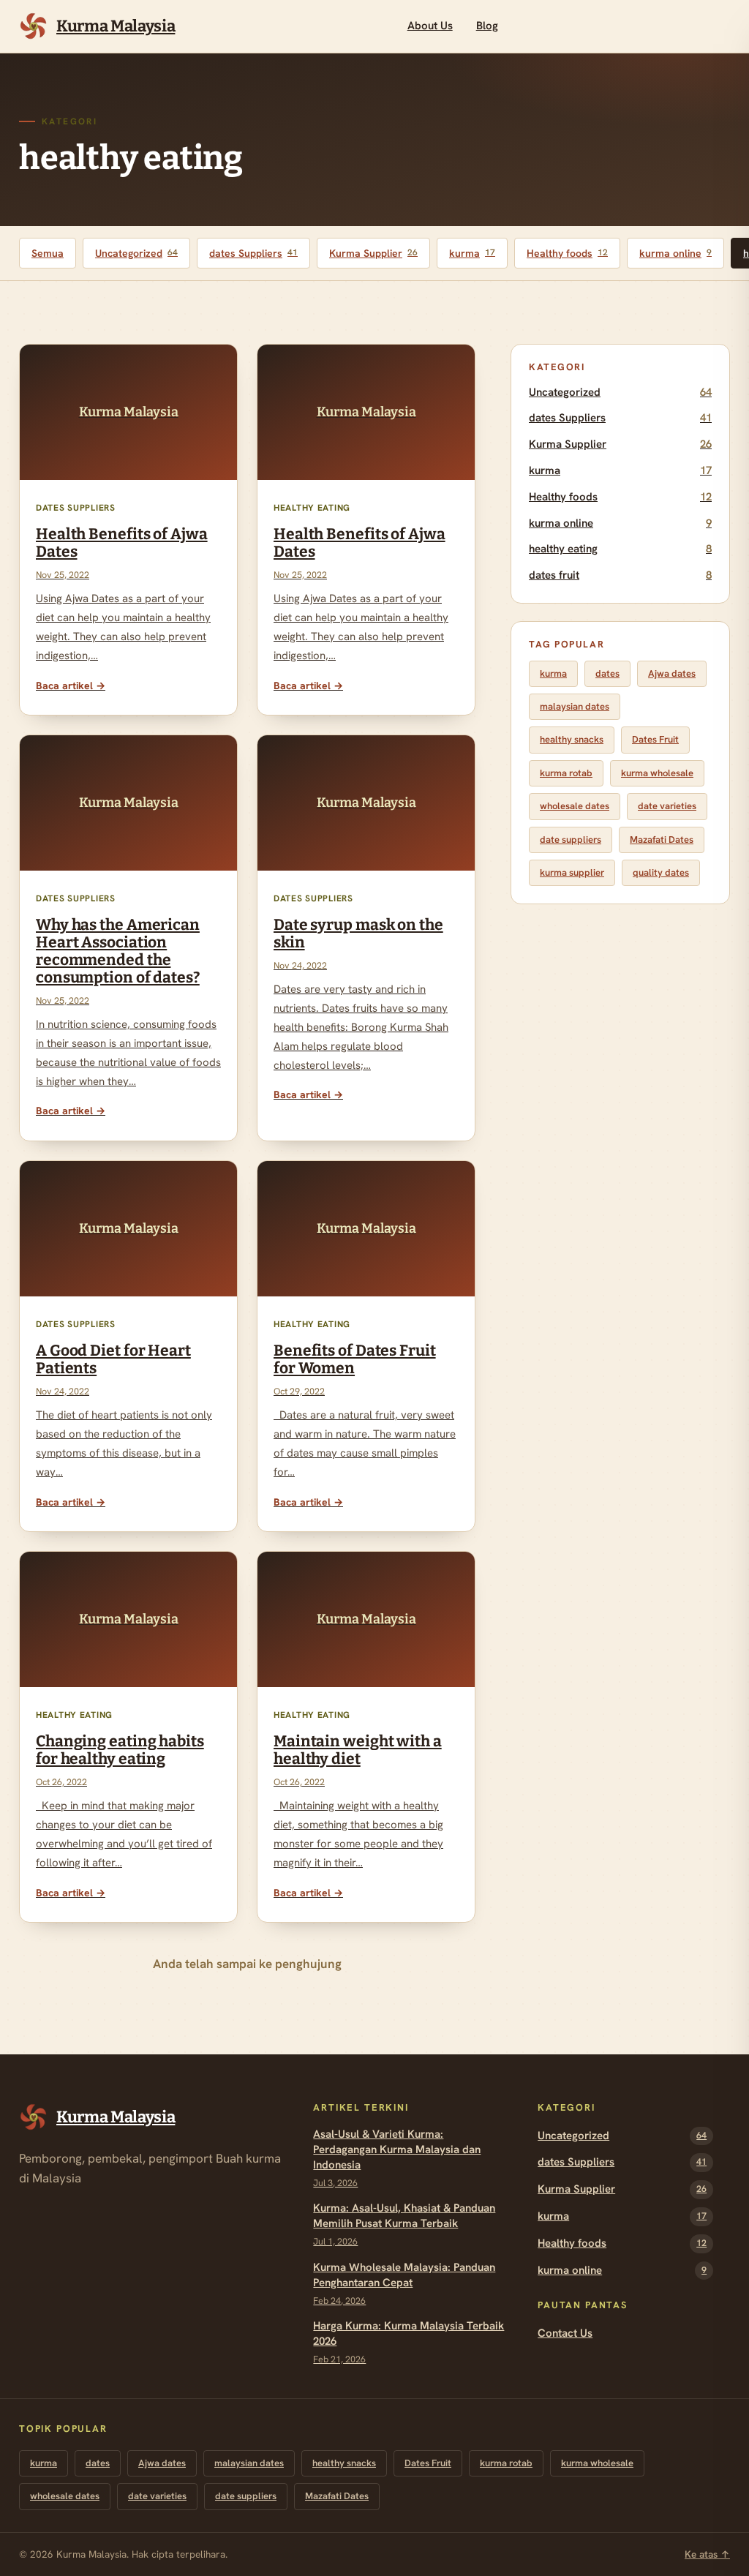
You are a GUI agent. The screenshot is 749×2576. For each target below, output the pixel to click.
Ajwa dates (672, 673)
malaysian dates (575, 706)
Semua (48, 253)
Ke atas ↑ (707, 2554)
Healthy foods (567, 253)
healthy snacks (572, 739)
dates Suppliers (253, 253)
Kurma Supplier (373, 253)
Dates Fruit (655, 739)
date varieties (667, 806)
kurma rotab (566, 773)
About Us (430, 26)
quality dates (661, 872)
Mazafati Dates (662, 840)
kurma (472, 253)
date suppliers (571, 840)
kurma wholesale (657, 773)
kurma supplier (572, 872)
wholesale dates (575, 806)
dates (607, 673)
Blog (487, 26)
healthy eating (620, 549)
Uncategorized (136, 253)
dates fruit (620, 575)
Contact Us (565, 2333)
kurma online (675, 253)
